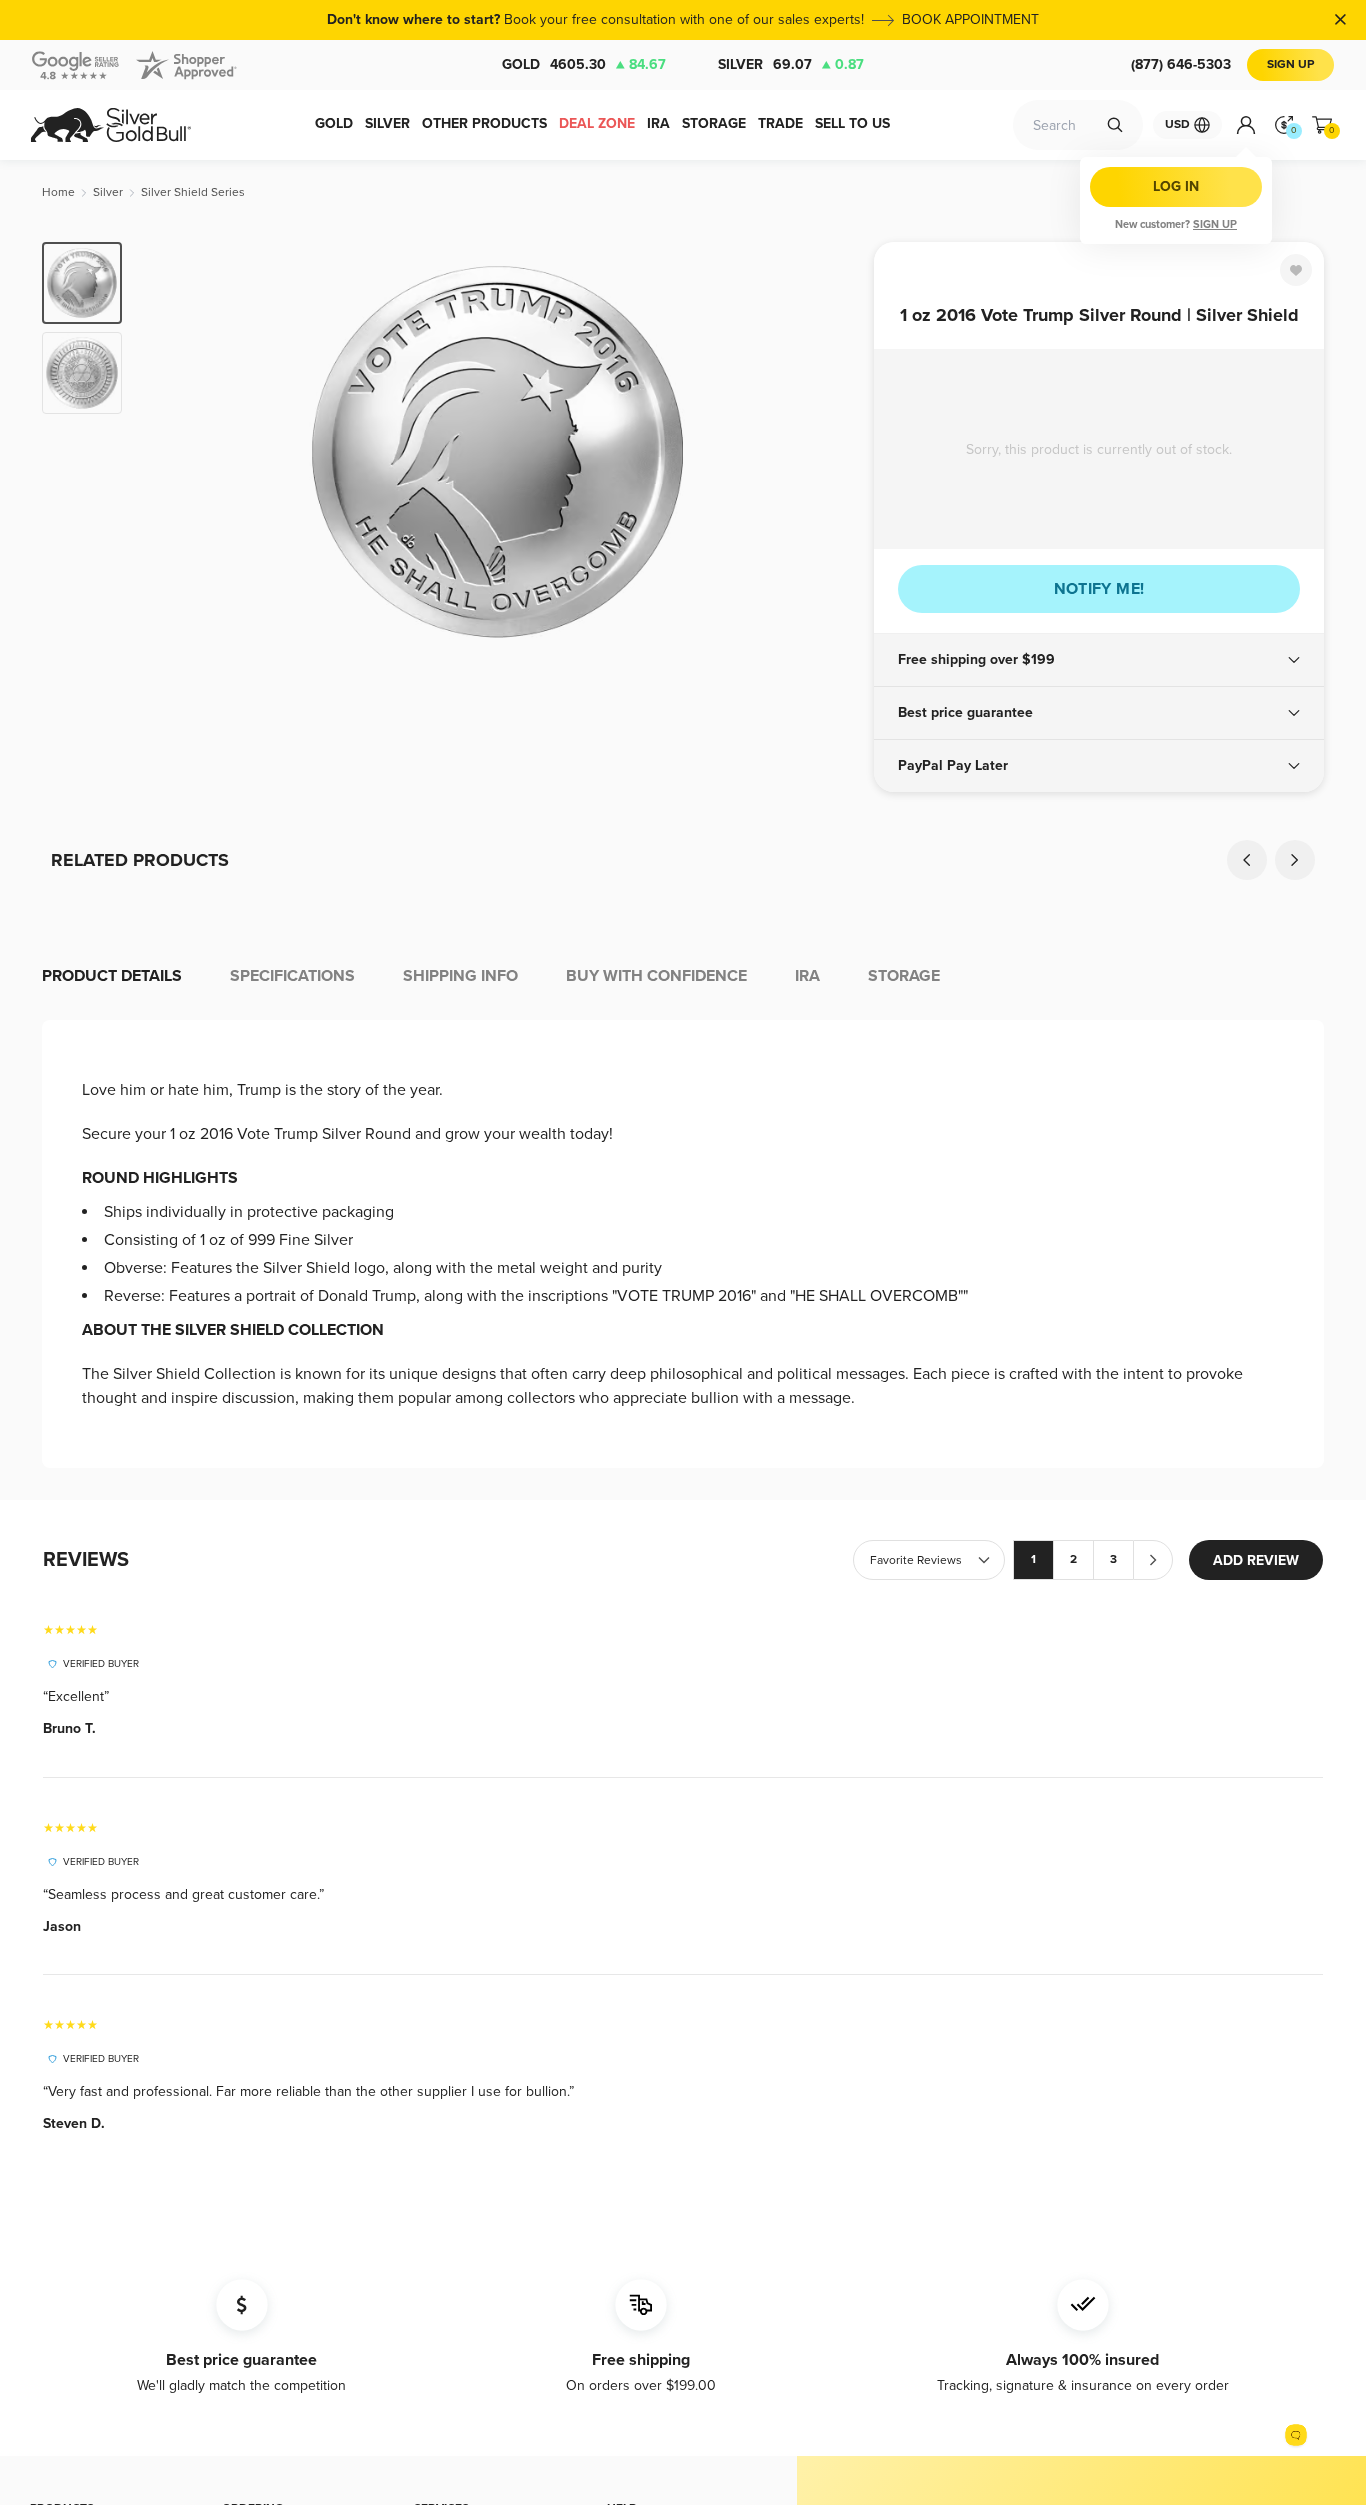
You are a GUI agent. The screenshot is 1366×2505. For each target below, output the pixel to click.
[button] (1099, 660)
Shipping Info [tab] (460, 976)
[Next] (828, 452)
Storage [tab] (904, 976)
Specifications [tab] (292, 976)
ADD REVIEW (1256, 1560)
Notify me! (1099, 589)
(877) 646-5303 (1181, 64)
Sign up (1215, 224)
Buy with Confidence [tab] (656, 976)
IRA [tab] (807, 976)
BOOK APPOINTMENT (970, 19)
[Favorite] (1296, 270)
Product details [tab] (112, 976)
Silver (791, 64)
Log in (1176, 186)
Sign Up (1290, 64)
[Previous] (168, 452)
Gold (584, 64)
